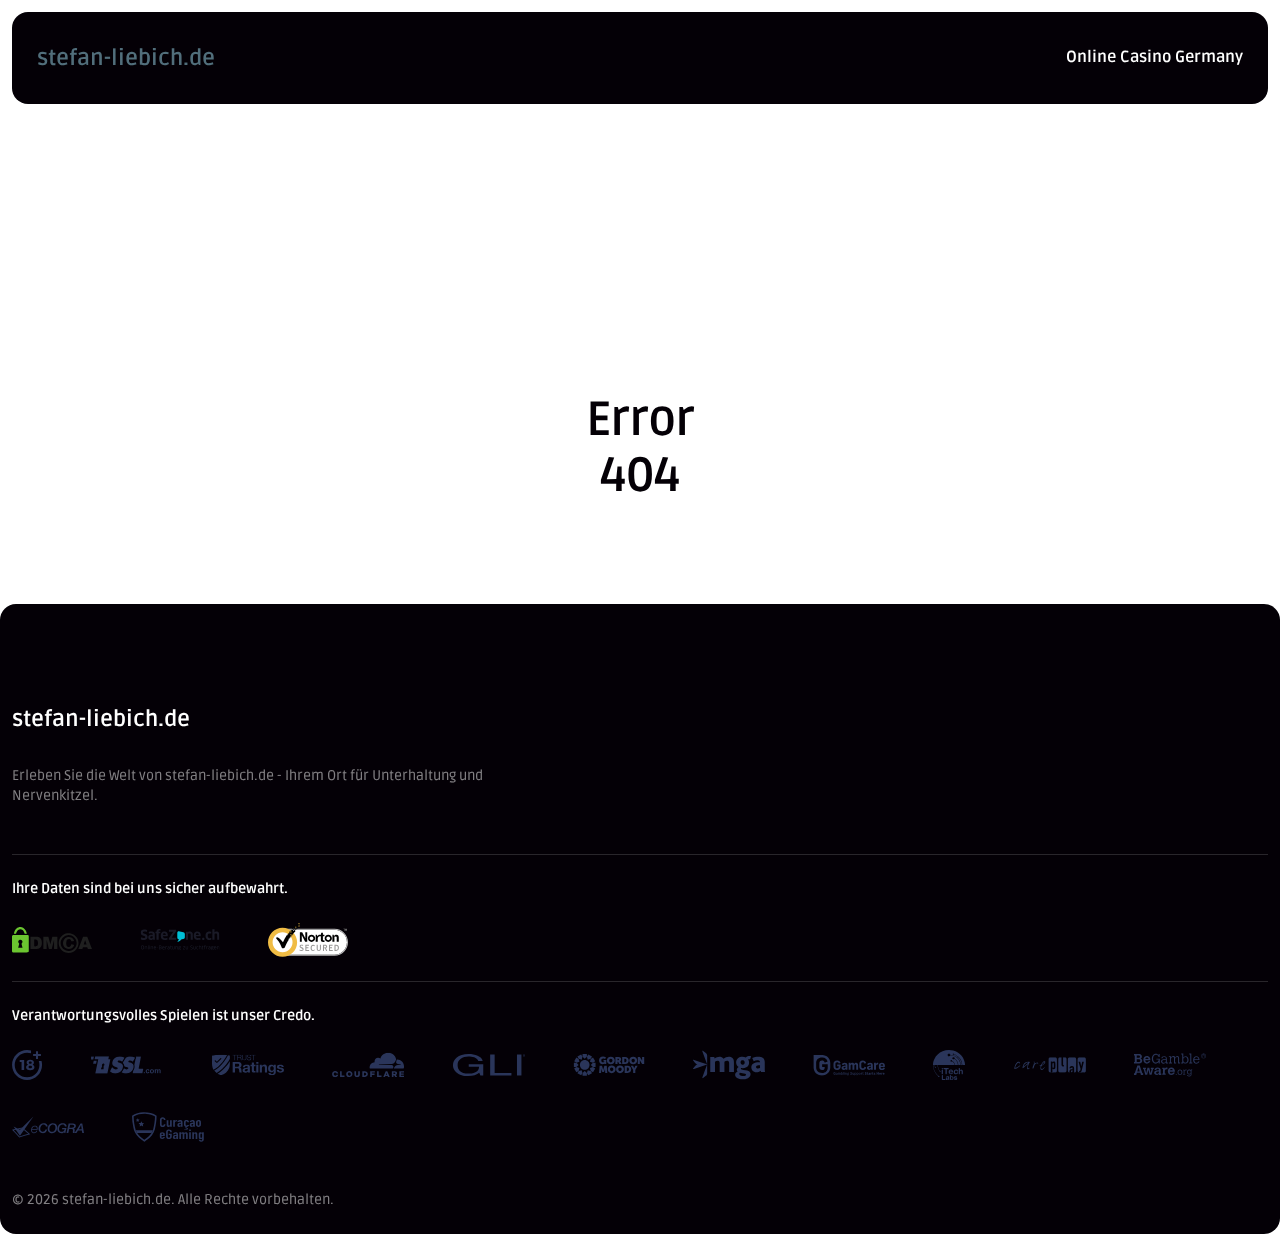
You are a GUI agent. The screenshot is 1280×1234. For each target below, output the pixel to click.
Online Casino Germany (1154, 57)
